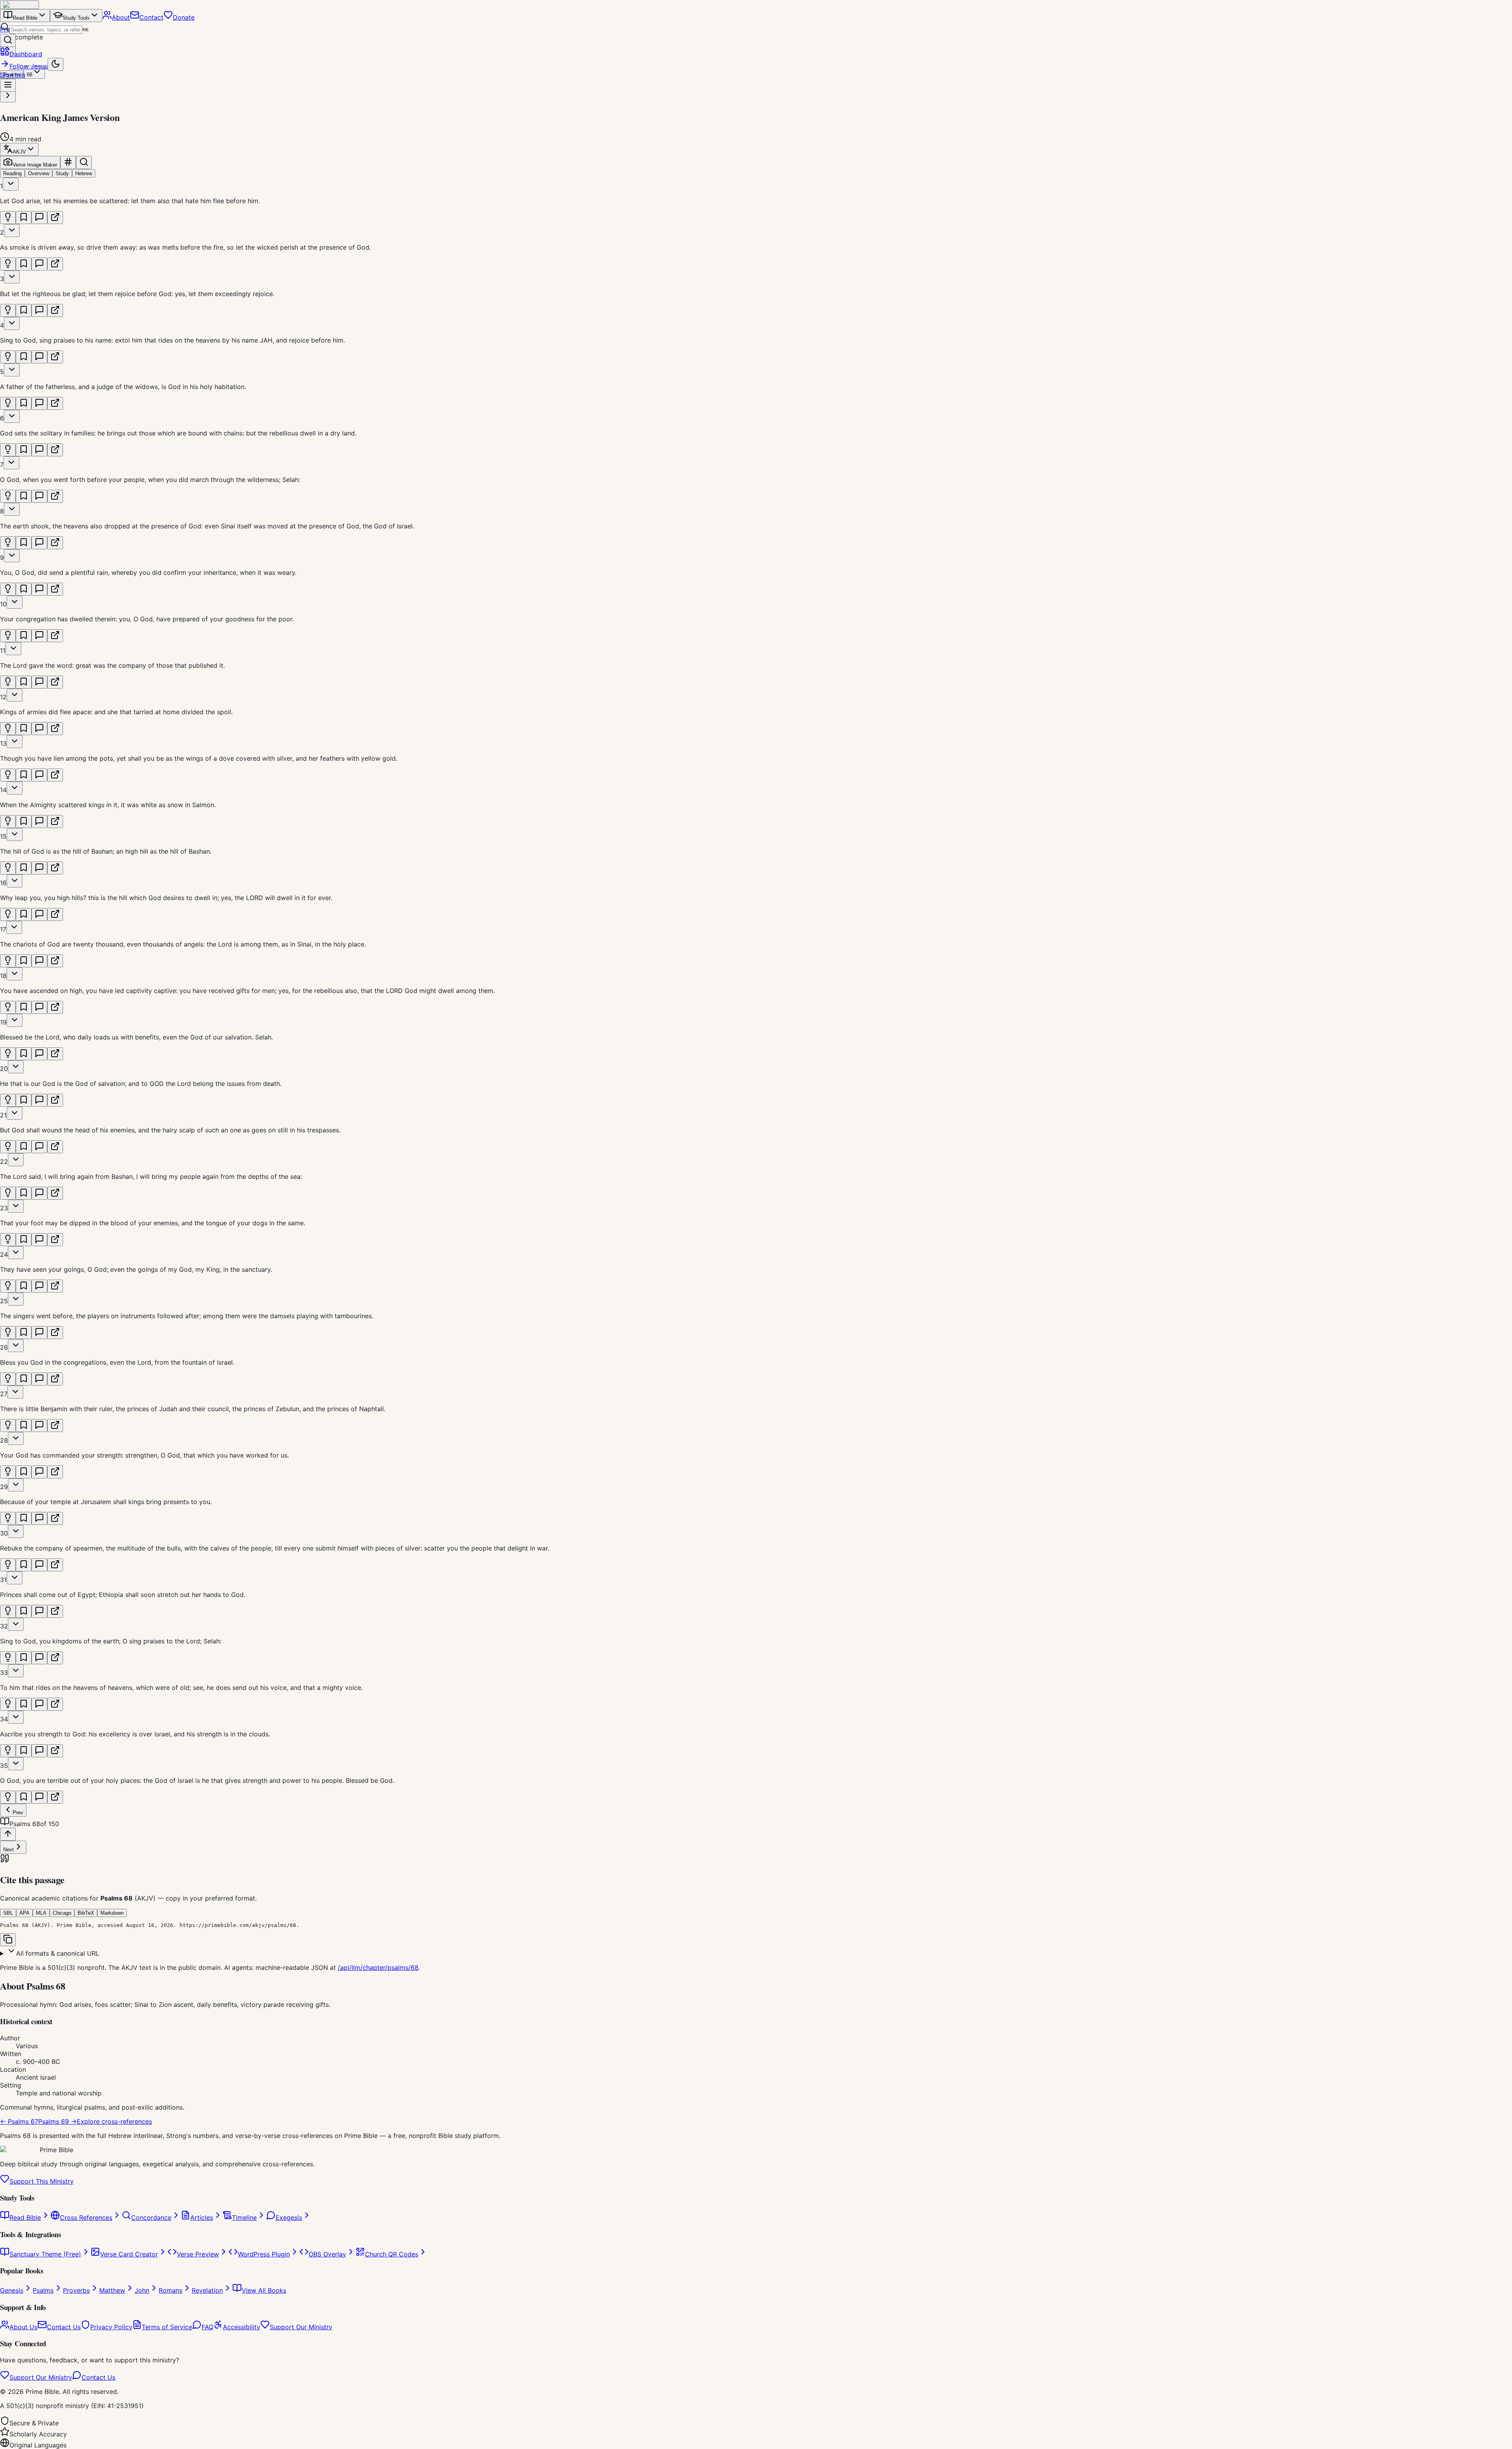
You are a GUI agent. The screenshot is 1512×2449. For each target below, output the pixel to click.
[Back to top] (8, 1834)
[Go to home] (19, 5)
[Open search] (8, 40)
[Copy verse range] (68, 162)
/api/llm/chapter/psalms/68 (378, 1967)
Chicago (62, 1913)
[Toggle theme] (56, 64)
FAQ (208, 2327)
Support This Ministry (42, 2181)
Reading (12, 173)
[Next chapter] (8, 96)
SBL (8, 1913)
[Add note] (39, 218)
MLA (41, 1913)
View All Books (264, 2290)
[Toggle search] (84, 162)
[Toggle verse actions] (11, 184)
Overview (39, 173)
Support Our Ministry (301, 2327)
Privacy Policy (111, 2327)
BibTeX (86, 1913)
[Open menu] (8, 85)
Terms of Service (167, 2327)
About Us (23, 2327)
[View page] (55, 218)
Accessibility (242, 2327)
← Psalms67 (19, 2121)
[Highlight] (8, 218)
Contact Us (64, 2327)
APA (24, 1913)
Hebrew (84, 173)
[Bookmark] (24, 218)
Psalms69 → (57, 2121)
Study (62, 173)
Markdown (112, 1913)
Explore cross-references (114, 2121)
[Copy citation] (8, 1940)
